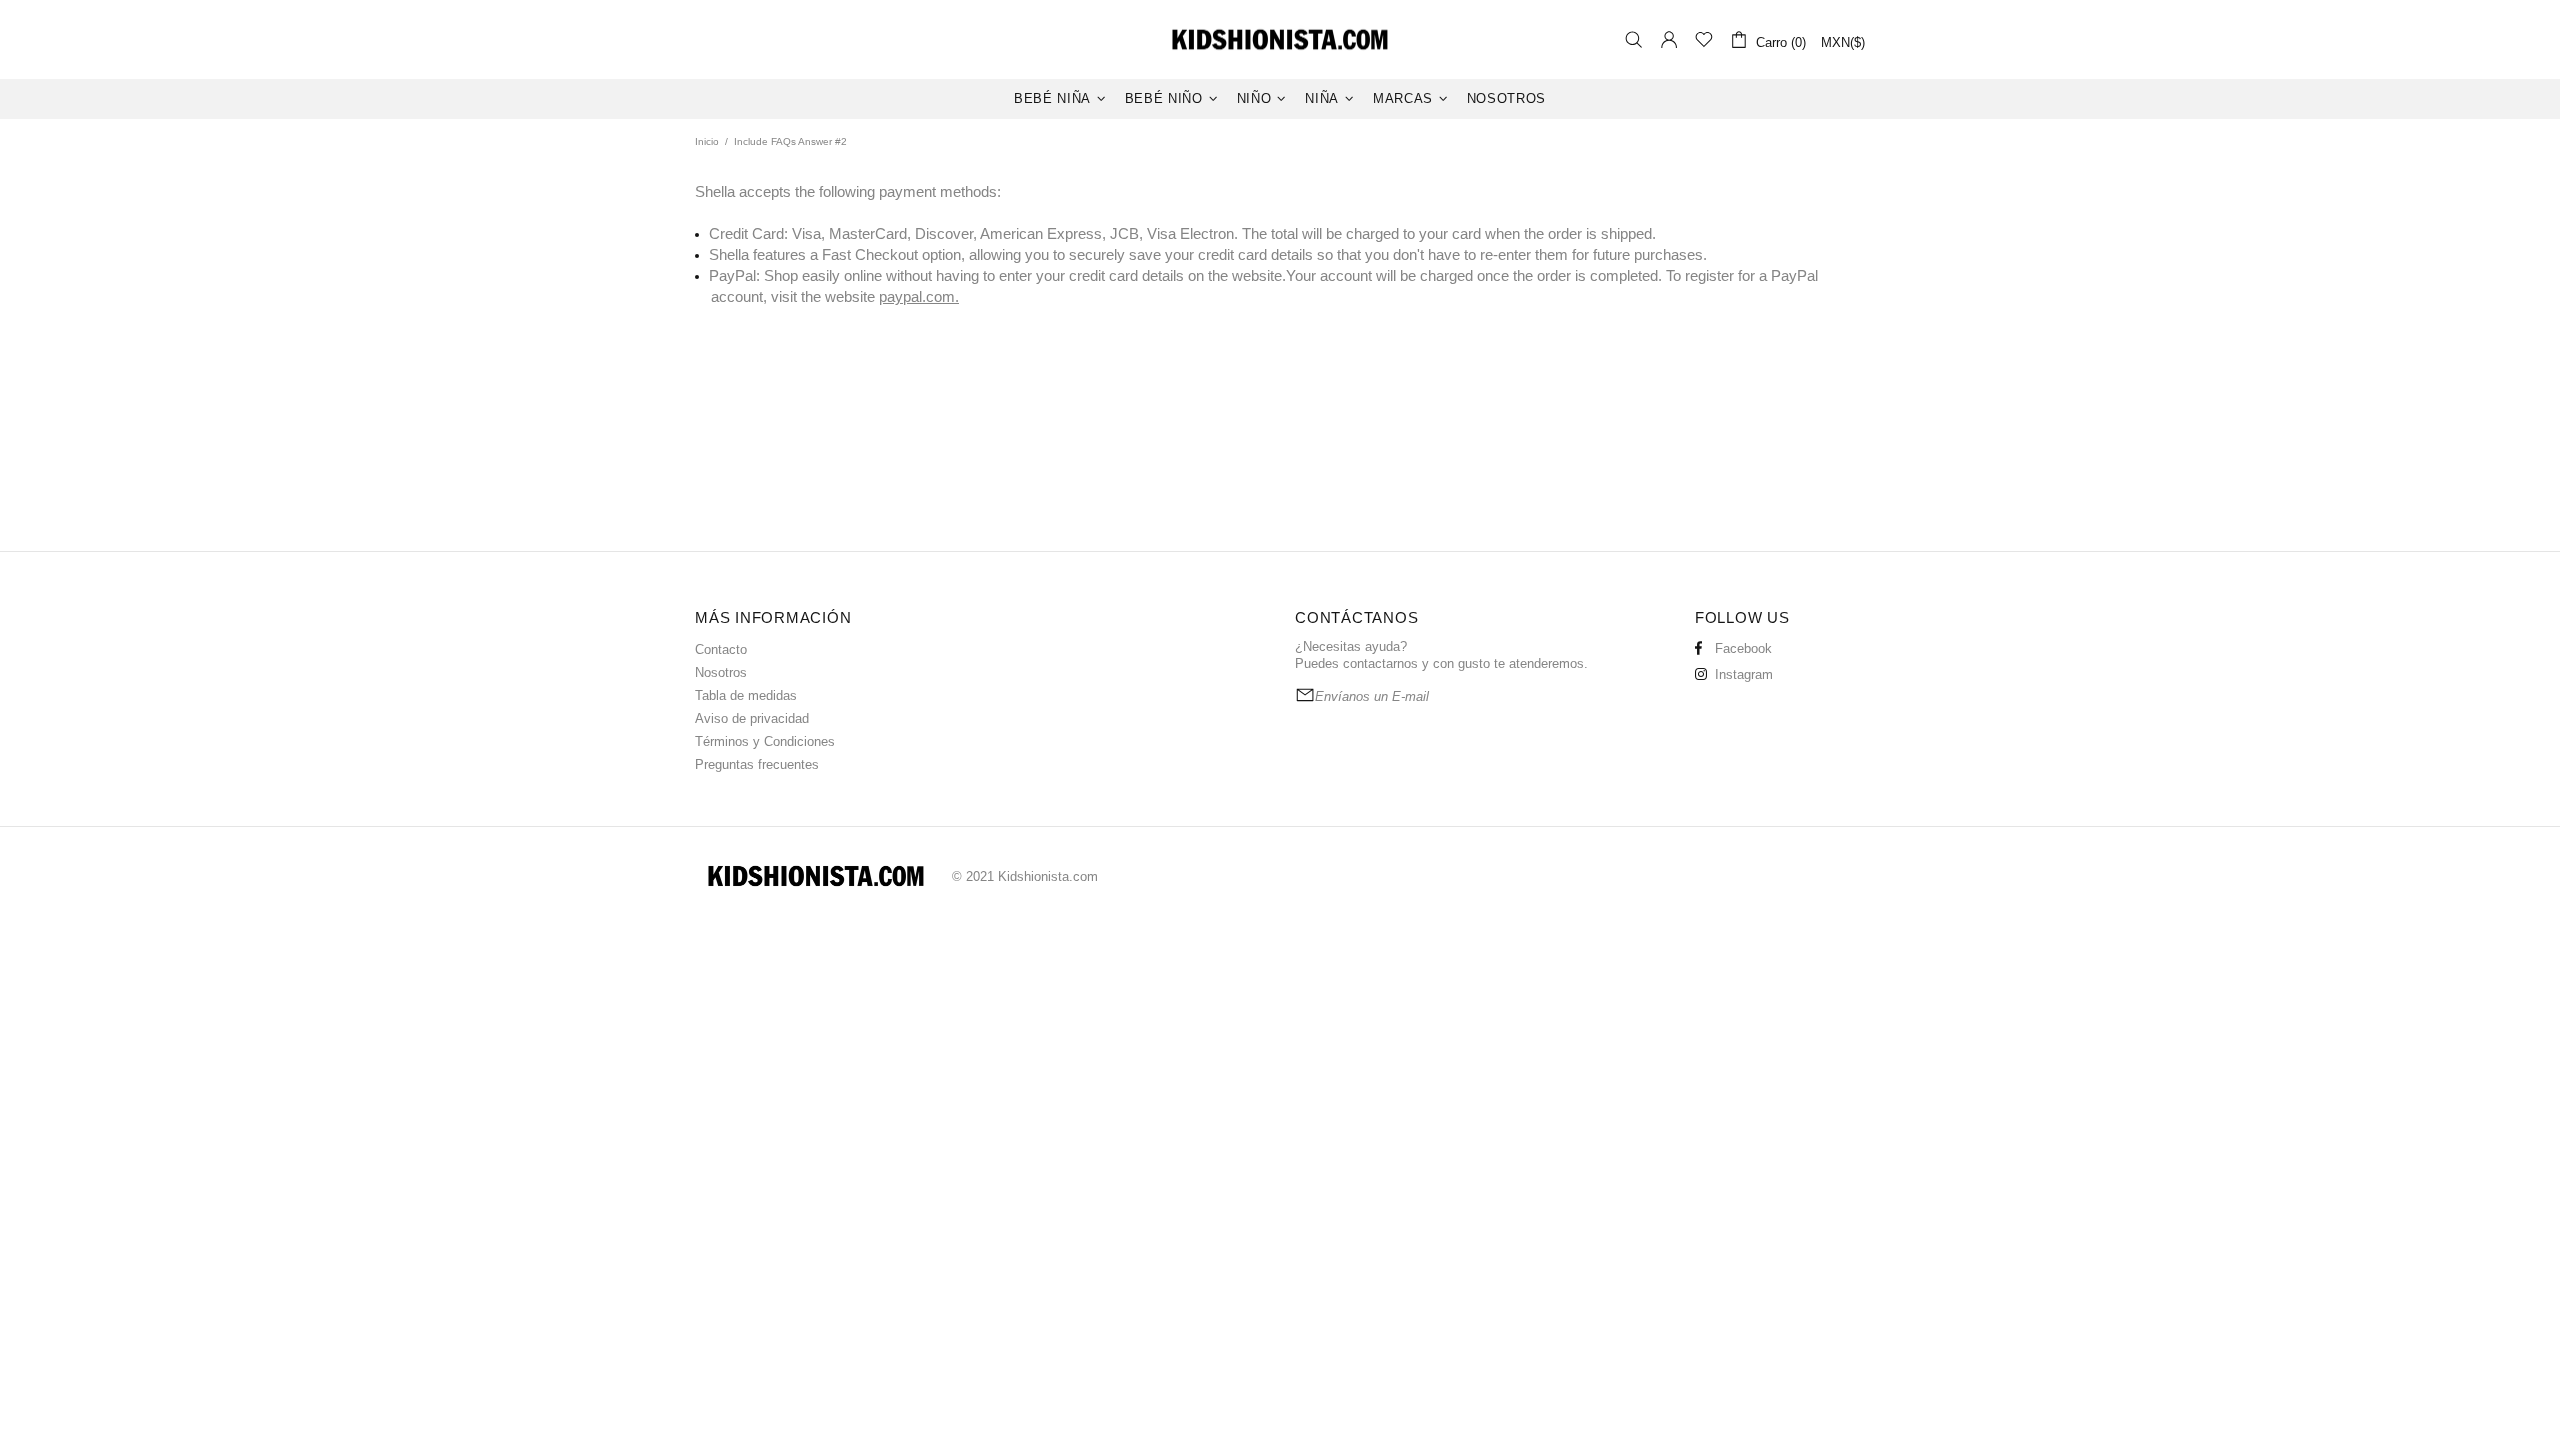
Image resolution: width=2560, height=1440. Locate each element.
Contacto (721, 649)
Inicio (707, 141)
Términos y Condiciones (765, 741)
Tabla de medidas (746, 695)
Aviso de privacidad (752, 718)
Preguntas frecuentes (757, 764)
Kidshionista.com (1280, 39)
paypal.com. (919, 296)
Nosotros (721, 672)
